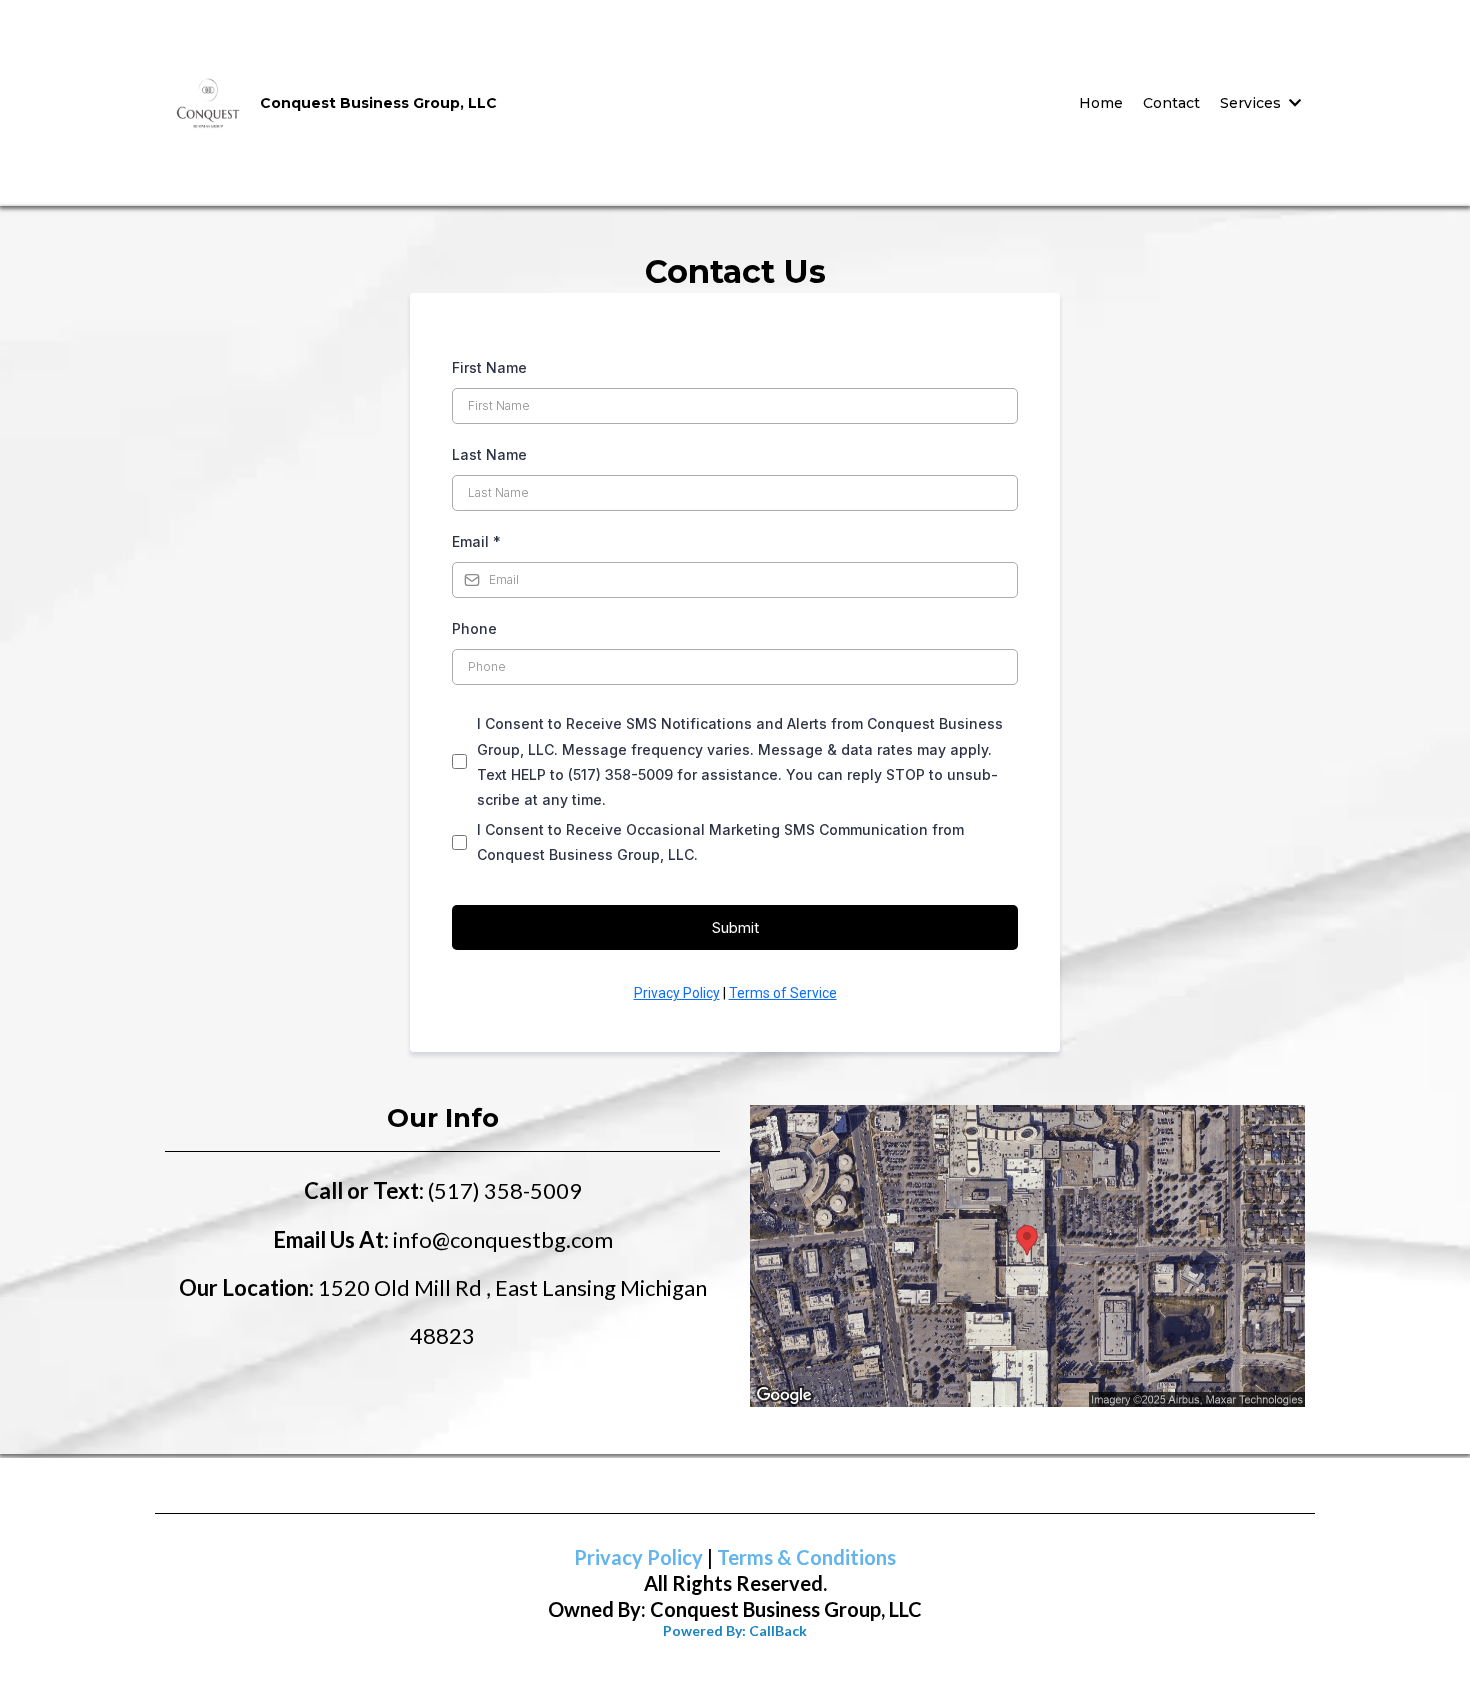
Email (476, 541)
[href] (1027, 1256)
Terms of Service (783, 993)
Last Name (489, 454)
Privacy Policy (677, 993)
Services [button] (1252, 103)
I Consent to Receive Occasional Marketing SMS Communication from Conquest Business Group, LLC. (720, 842)
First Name (489, 367)
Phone (474, 628)
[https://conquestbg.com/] (207, 102)
